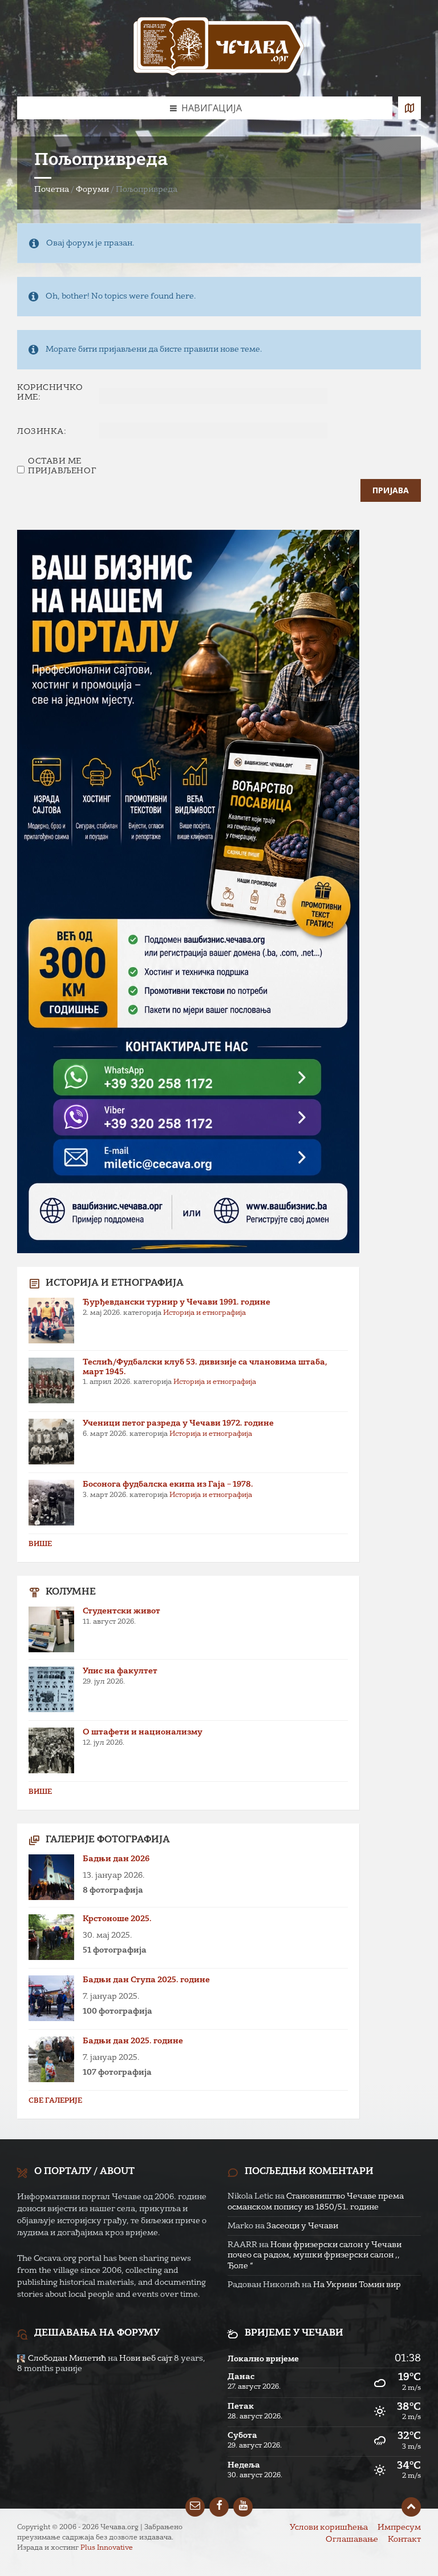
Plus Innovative (107, 2548)
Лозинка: (42, 432)
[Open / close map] (409, 108)
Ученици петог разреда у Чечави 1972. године (178, 1423)
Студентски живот (121, 1611)
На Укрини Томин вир (357, 2285)
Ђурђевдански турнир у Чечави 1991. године (177, 1302)
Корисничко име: (50, 393)
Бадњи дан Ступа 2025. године (146, 1980)
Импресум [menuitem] (399, 2527)
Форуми (92, 190)
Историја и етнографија (204, 1313)
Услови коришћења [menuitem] (329, 2527)
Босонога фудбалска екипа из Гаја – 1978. (168, 1484)
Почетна (52, 190)
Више (40, 1544)
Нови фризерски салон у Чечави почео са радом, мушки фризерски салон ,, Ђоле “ (315, 2255)
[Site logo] (219, 48)
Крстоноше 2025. (117, 1919)
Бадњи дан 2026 (116, 1859)
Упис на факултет (120, 1671)
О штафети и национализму (143, 1732)
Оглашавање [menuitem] (352, 2539)
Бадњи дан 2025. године (133, 2041)
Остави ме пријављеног (62, 466)
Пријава (391, 490)
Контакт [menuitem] (404, 2539)
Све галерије (55, 2101)
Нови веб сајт (146, 2358)
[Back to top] (411, 2507)
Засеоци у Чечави (302, 2226)
